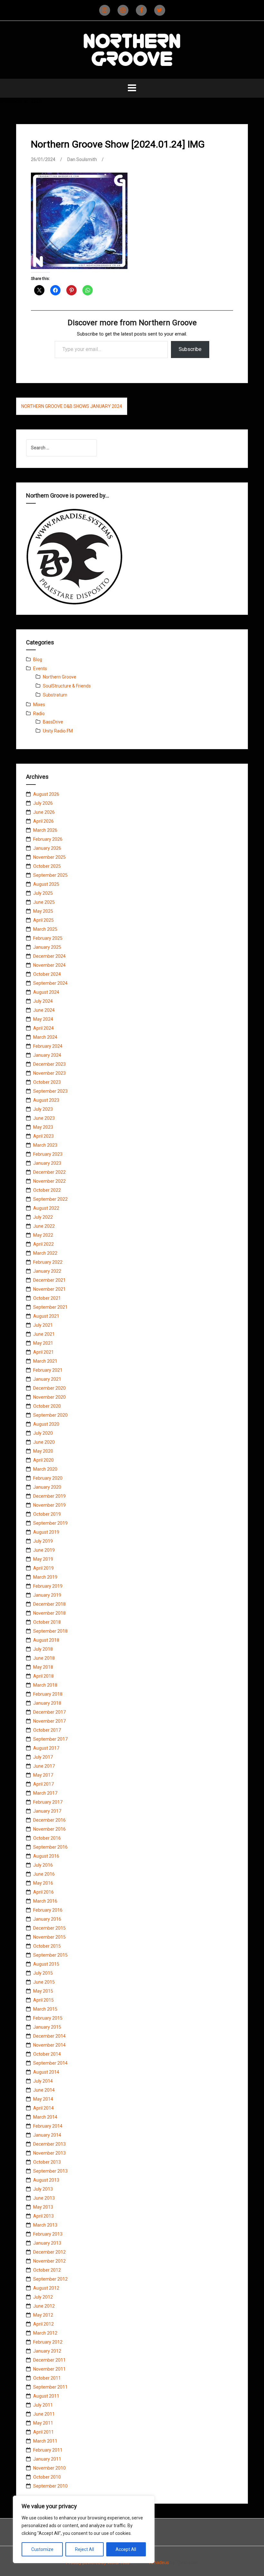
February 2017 (48, 1802)
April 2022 (43, 1244)
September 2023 (50, 1091)
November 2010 (49, 2468)
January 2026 (47, 848)
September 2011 (50, 2387)
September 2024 (50, 983)
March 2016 (45, 1901)
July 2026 (43, 803)
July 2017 (43, 1757)
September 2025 (50, 875)
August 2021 (46, 1316)
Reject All (85, 2549)
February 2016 (48, 1910)
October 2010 (47, 2477)
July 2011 (43, 2405)
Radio (39, 714)
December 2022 (49, 1172)
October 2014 (47, 2054)
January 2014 (47, 2135)
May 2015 (43, 1991)
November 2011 (49, 2369)
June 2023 (44, 1118)
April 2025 (43, 920)
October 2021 (47, 1298)
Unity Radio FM (58, 731)
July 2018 (43, 1649)
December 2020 (49, 1388)
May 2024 (43, 1019)
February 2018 (48, 1694)
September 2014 (50, 2063)
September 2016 (50, 1847)
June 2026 (44, 812)
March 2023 (45, 1145)
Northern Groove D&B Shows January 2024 (72, 406)
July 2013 (43, 2189)
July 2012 (43, 2297)
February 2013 (48, 2234)
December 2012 (49, 2252)
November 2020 (49, 1397)
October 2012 (47, 2270)
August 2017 (46, 1748)
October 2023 (47, 1082)
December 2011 (49, 2360)
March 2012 (45, 2333)
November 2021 (49, 1289)
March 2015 (45, 2009)
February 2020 (48, 1478)
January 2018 (47, 1703)
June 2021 (44, 1334)
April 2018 (43, 1676)
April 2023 (43, 1136)
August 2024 (46, 992)
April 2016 (43, 1892)
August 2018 (46, 1640)
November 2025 (49, 857)
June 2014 (44, 2090)
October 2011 (47, 2378)
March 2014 (45, 2117)
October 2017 (47, 1730)
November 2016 (49, 1829)
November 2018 (49, 1613)
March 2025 (45, 929)
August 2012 (46, 2288)
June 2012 (44, 2306)
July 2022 (43, 1217)
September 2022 (50, 1199)
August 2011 (46, 2396)
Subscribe (190, 349)
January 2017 (47, 1811)
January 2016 (47, 1919)
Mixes (39, 705)
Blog (38, 660)
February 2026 (48, 839)
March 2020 (45, 1469)
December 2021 (49, 1280)
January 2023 (47, 1163)
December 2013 (49, 2144)
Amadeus (159, 2563)
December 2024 (49, 956)
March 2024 (45, 1037)
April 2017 (43, 1784)
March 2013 (45, 2225)
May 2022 (43, 1235)
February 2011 (48, 2450)
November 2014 (49, 2045)
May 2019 (43, 1559)
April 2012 (43, 2324)
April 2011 (43, 2432)
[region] (84, 2529)
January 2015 (47, 2027)
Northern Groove (60, 677)
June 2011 (44, 2414)
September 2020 (50, 1415)
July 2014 (43, 2081)
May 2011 (43, 2423)
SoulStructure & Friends (67, 686)
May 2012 (43, 2315)
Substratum (55, 695)
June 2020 (44, 1442)
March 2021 (45, 1361)
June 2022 (44, 1226)
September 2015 (50, 1955)
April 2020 (43, 1460)
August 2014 (46, 2072)
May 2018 (43, 1667)
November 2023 (49, 1073)
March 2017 (45, 1793)
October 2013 (47, 2162)
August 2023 (46, 1100)
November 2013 (49, 2153)
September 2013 (50, 2171)
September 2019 (50, 1523)
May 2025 (43, 911)
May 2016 (43, 1883)
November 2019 (49, 1505)
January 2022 (47, 1271)
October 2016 (47, 1838)
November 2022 (49, 1181)
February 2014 (48, 2126)
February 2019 (48, 1586)
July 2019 (43, 1541)
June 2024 (44, 1010)
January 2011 (47, 2459)
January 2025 (47, 947)
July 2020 (43, 1433)
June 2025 (44, 902)
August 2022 (46, 1208)
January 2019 (47, 1595)
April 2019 (43, 1568)
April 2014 (43, 2108)
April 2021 (43, 1352)
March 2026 (45, 830)
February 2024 (48, 1046)
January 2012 (47, 2351)
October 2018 (47, 1622)
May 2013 (43, 2207)
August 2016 (46, 1856)
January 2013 (47, 2243)
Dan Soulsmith (82, 159)
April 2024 (43, 1028)
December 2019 (49, 1496)
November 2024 (49, 965)
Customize (42, 2549)
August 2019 (46, 1532)
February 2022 (48, 1262)
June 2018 (44, 1658)
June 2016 (44, 1874)
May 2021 (43, 1343)
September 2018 (50, 1631)
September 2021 (50, 1307)
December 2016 (49, 1820)
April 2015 (43, 2000)
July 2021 (43, 1325)
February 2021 (48, 1370)
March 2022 (45, 1253)
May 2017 (43, 1775)
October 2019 (47, 1514)
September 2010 (50, 2486)
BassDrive (53, 722)
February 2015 (48, 2018)
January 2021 (47, 1379)
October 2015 (47, 1946)
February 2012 (48, 2342)
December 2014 (49, 2036)
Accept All (126, 2549)
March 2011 (45, 2441)
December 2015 (49, 1928)
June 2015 (44, 1982)
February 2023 (48, 1154)
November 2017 (49, 1721)
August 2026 (46, 794)
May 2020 (43, 1451)
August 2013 (46, 2180)
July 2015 (43, 1973)
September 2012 (50, 2279)
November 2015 (49, 1937)
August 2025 (46, 884)
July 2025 (43, 893)
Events (40, 669)
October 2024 (47, 974)
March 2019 (45, 1577)
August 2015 (46, 1964)
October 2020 (47, 1406)
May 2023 (43, 1127)
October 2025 (47, 866)
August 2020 (46, 1424)
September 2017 (50, 1739)
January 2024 (47, 1055)
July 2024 (43, 1001)
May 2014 (43, 2099)
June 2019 (44, 1550)
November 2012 (49, 2261)
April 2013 (43, 2216)
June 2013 (44, 2198)
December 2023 (49, 1064)
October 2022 (47, 1190)
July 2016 (43, 1865)
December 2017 (49, 1712)
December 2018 (49, 1604)
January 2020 (47, 1487)
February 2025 (48, 938)
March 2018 (45, 1685)
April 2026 (43, 821)
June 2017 (44, 1766)
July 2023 (43, 1109)
